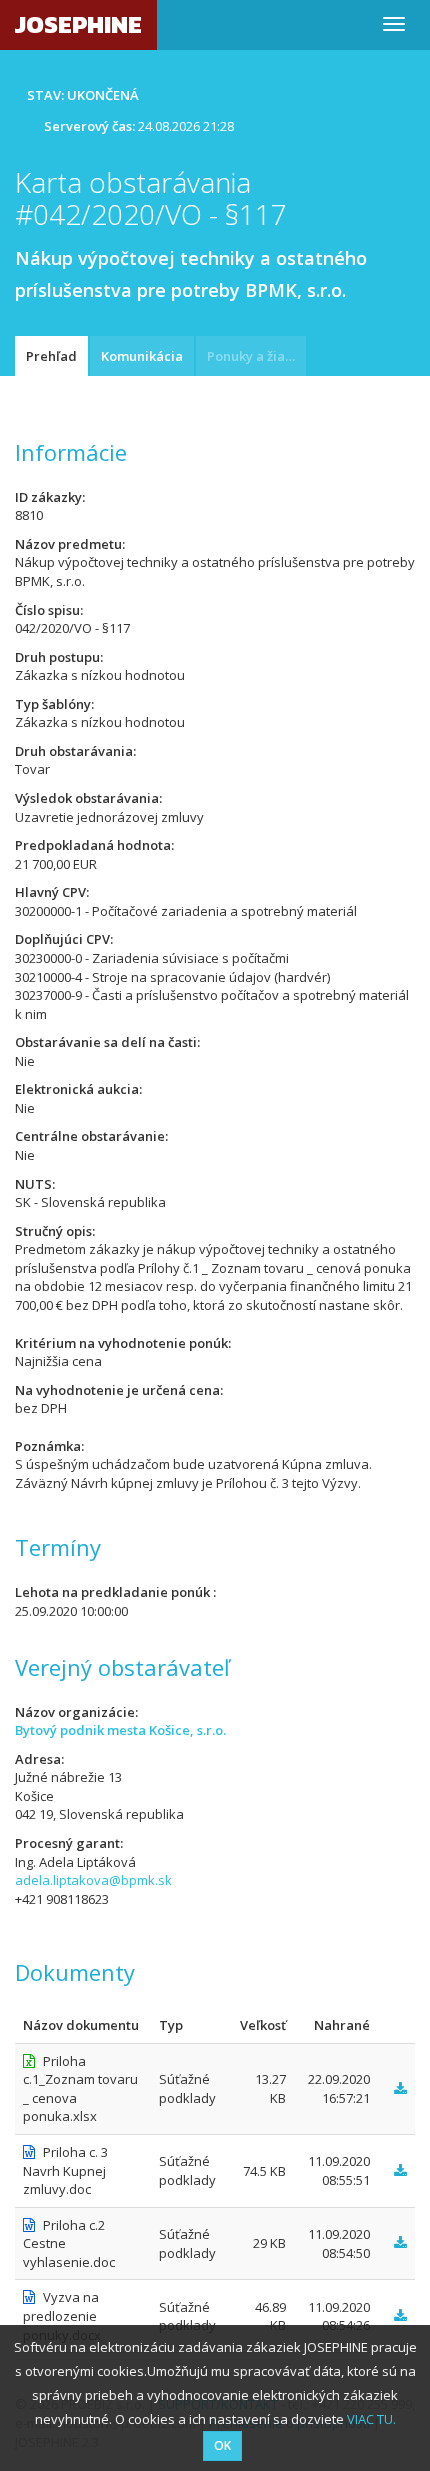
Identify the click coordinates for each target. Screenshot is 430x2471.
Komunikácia (142, 356)
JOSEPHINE (78, 24)
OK (222, 2445)
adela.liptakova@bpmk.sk (93, 1880)
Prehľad (51, 356)
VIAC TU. (371, 2419)
